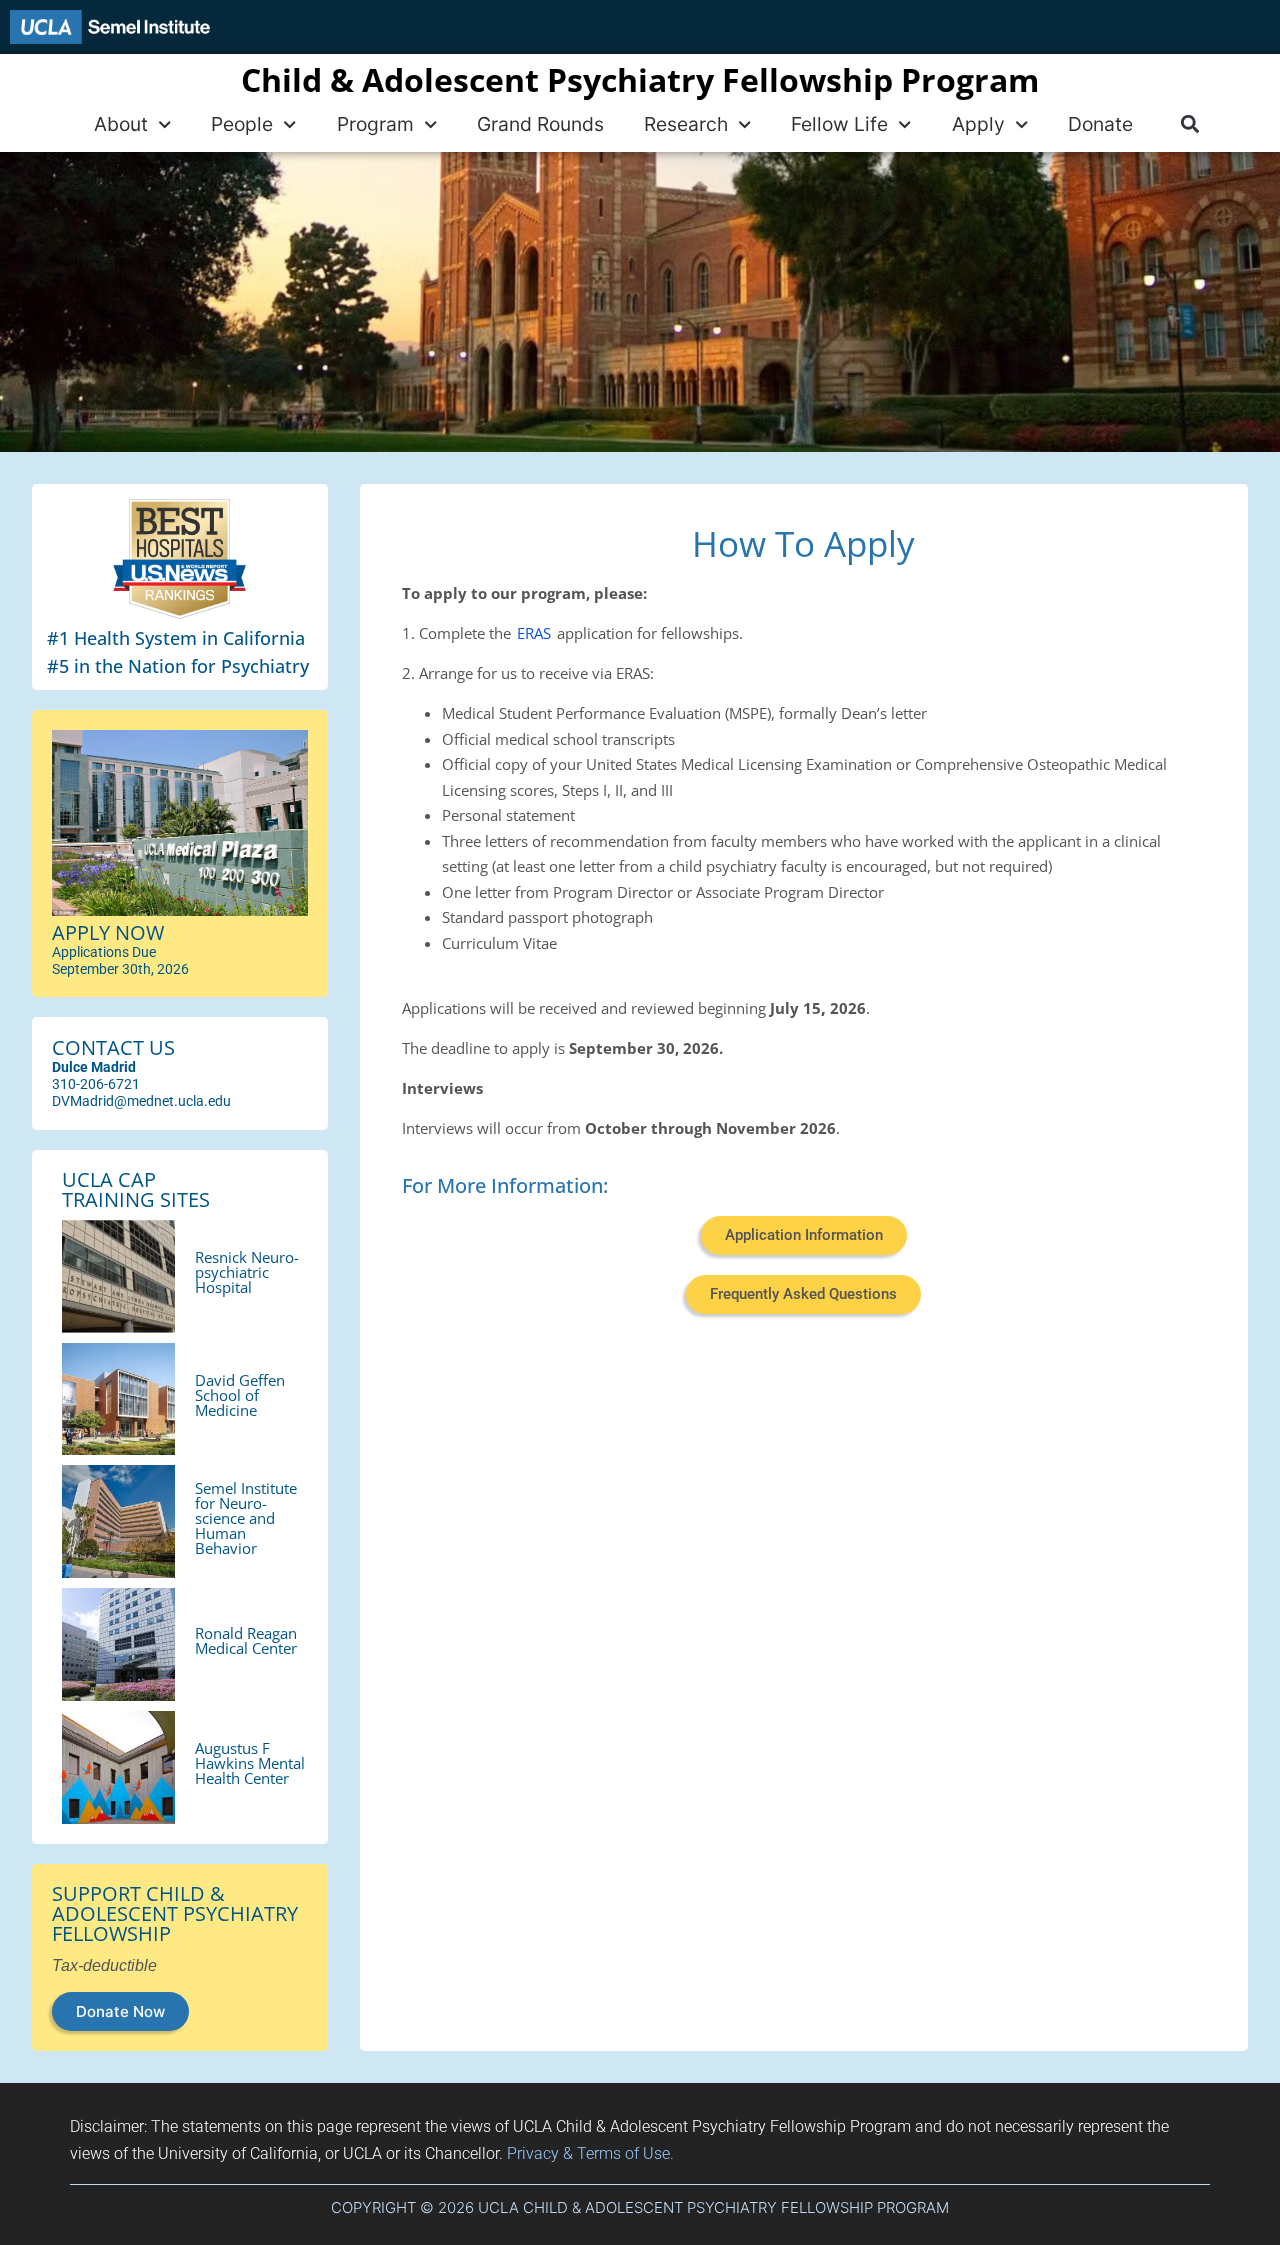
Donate (1100, 124)
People (242, 124)
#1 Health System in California (176, 638)
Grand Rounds (540, 124)
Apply (978, 124)
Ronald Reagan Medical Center (246, 1640)
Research (686, 124)
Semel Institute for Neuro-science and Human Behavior (246, 1518)
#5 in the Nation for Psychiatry (178, 666)
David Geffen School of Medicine (240, 1395)
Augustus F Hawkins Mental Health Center (250, 1763)
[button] (1189, 124)
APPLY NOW (108, 932)
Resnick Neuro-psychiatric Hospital (247, 1272)
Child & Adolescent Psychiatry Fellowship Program (640, 79)
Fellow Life (839, 124)
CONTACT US (113, 1047)
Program (375, 124)
